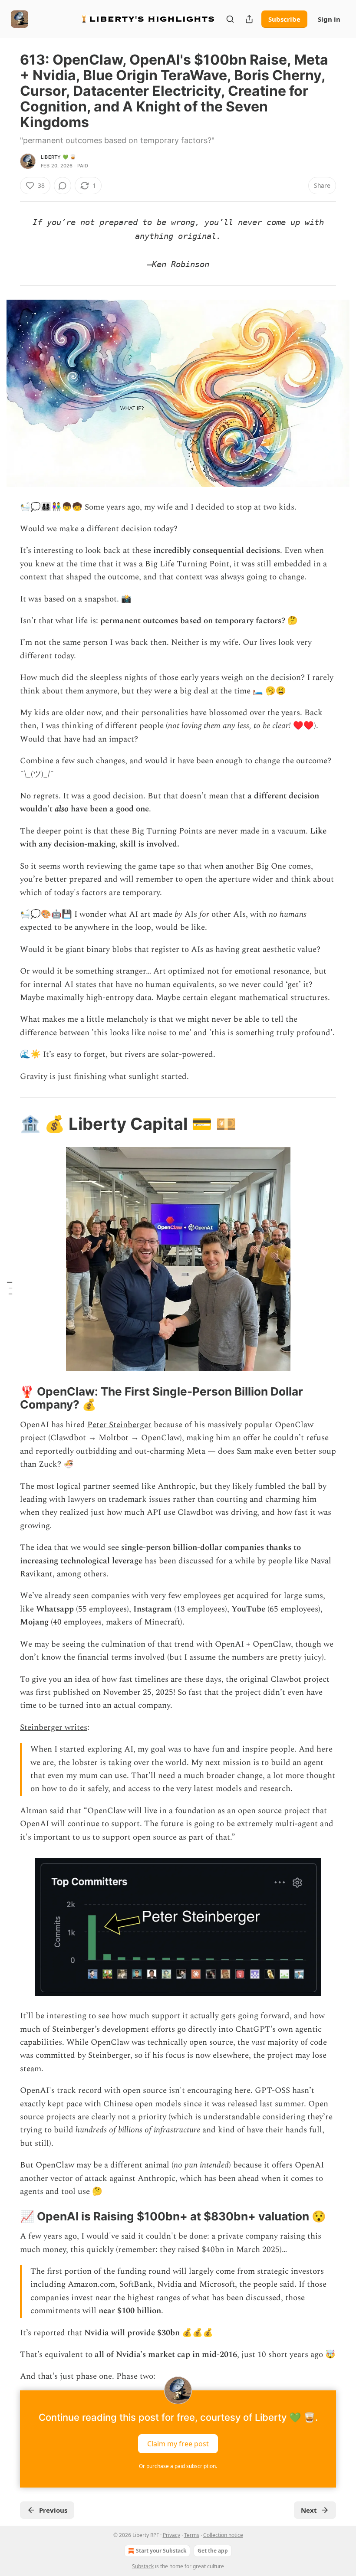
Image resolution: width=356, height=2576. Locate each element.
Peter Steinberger (119, 1425)
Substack (143, 2566)
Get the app (213, 2551)
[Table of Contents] (10, 1288)
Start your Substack (161, 2551)
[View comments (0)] (63, 186)
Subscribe (284, 19)
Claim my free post (178, 2443)
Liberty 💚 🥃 (58, 157)
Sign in (329, 19)
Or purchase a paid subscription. (178, 2466)
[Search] (230, 19)
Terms (192, 2535)
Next (309, 2510)
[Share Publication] (249, 19)
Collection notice (223, 2535)
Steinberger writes (54, 1728)
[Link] (8, 1124)
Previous (53, 2510)
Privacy (171, 2535)
